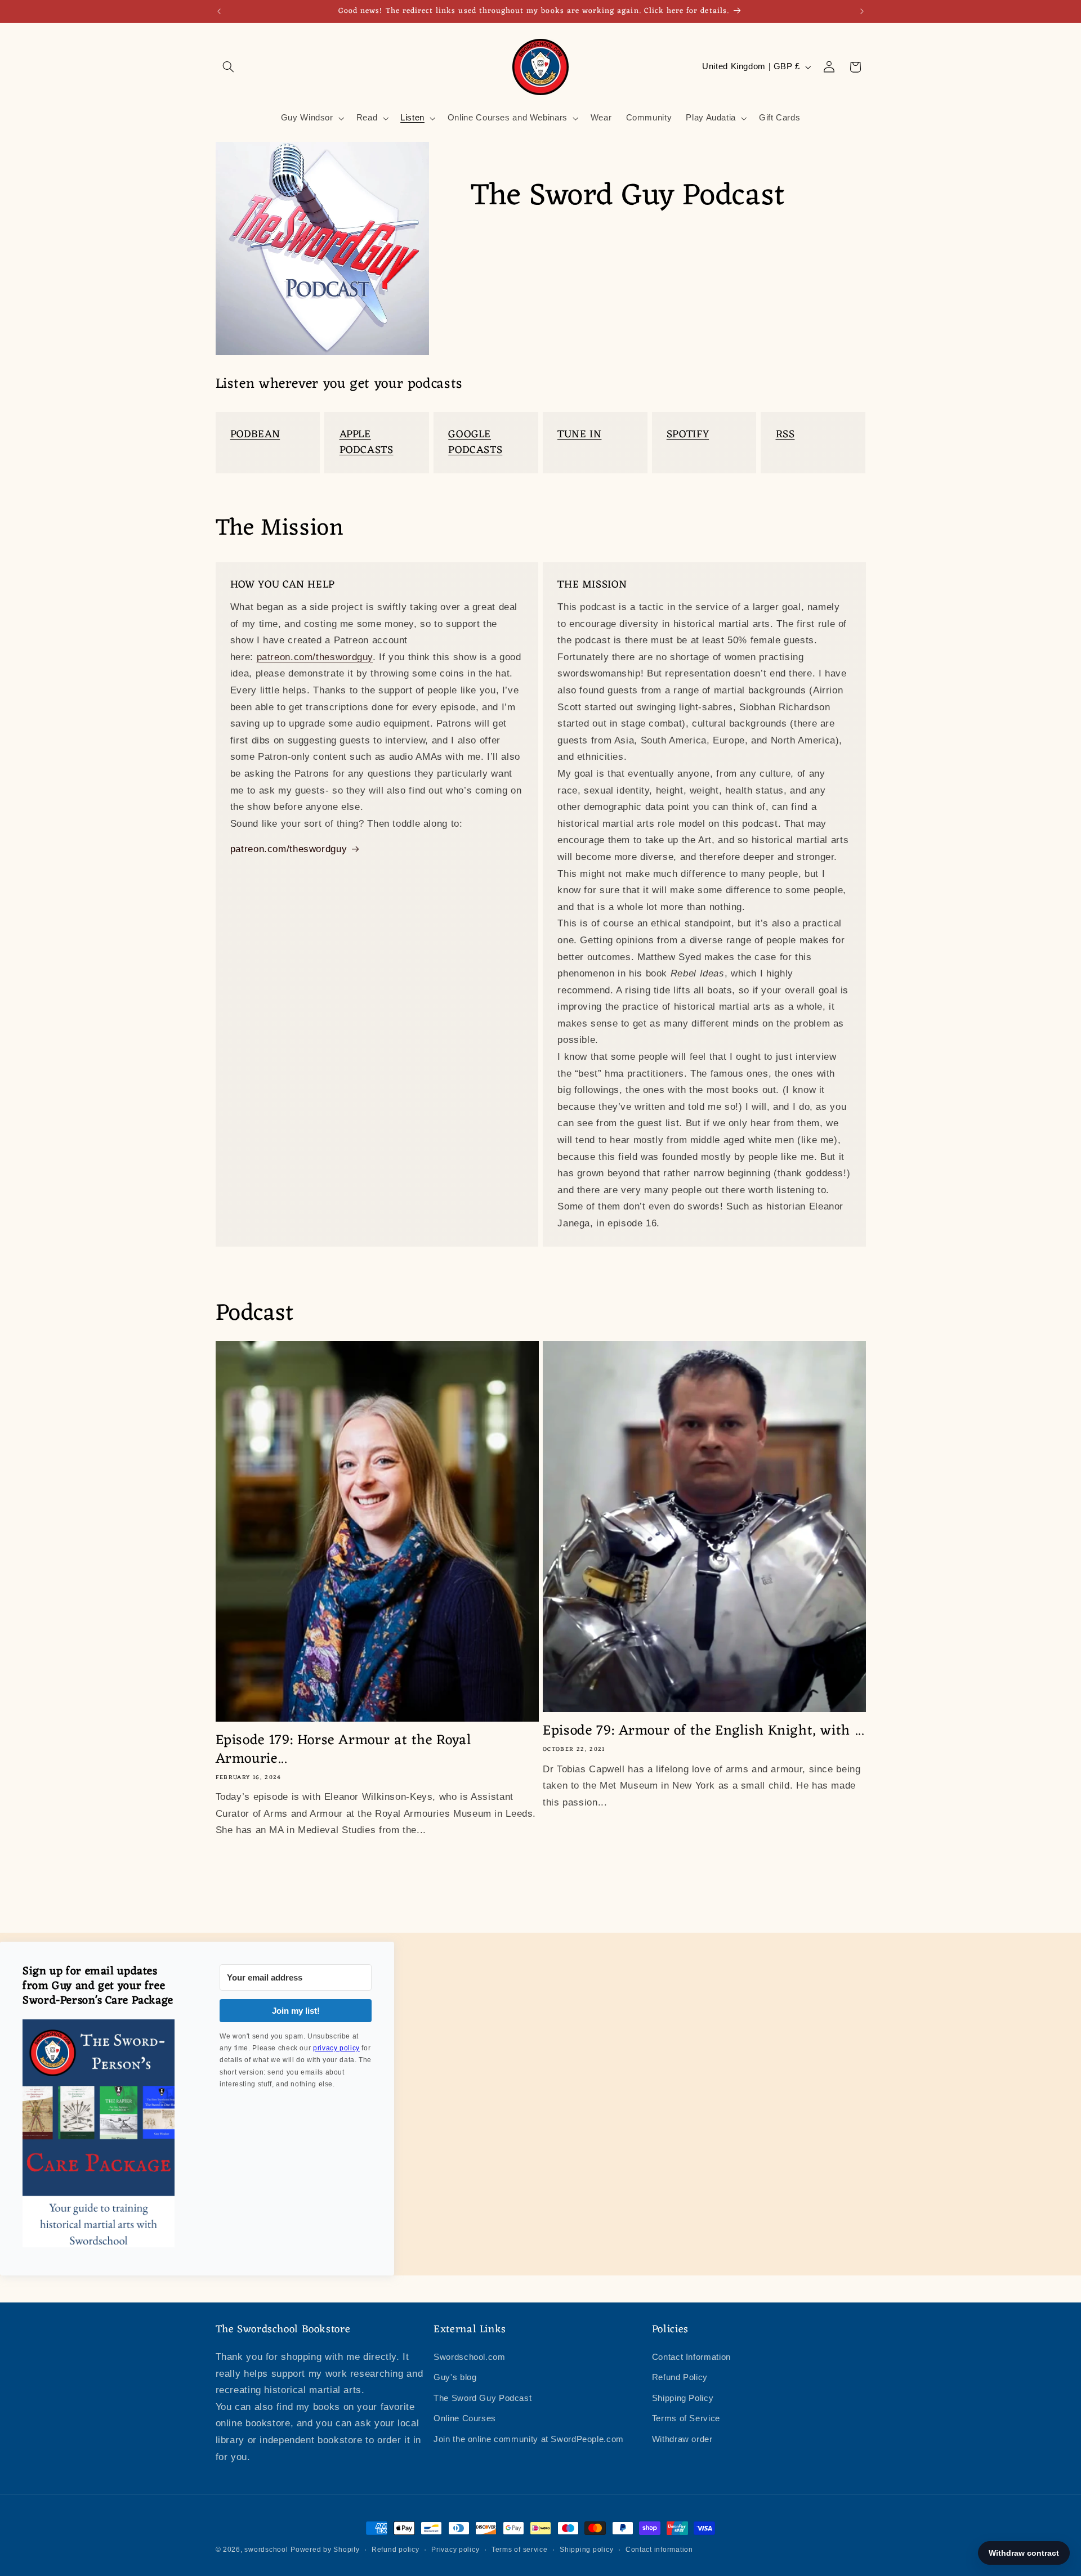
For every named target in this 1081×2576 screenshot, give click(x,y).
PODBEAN (255, 434)
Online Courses (465, 2418)
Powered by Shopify (325, 2550)
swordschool (266, 2550)
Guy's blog (455, 2377)
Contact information (659, 2550)
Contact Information (691, 2357)
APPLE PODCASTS (367, 442)
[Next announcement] (862, 11)
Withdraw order (682, 2439)
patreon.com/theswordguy (315, 657)
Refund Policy (680, 2377)
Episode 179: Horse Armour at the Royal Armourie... (344, 1750)
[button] (229, 67)
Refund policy (396, 2550)
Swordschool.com (469, 2357)
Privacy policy (455, 2550)
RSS (785, 434)
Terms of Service (686, 2418)
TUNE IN (579, 434)
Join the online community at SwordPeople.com (529, 2439)
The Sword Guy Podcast (483, 2398)
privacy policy (336, 2048)
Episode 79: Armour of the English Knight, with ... (703, 1731)
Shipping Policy (683, 2398)
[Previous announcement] (219, 11)
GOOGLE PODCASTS (475, 442)
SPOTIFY (688, 434)
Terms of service (520, 2550)
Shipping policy (586, 2550)
